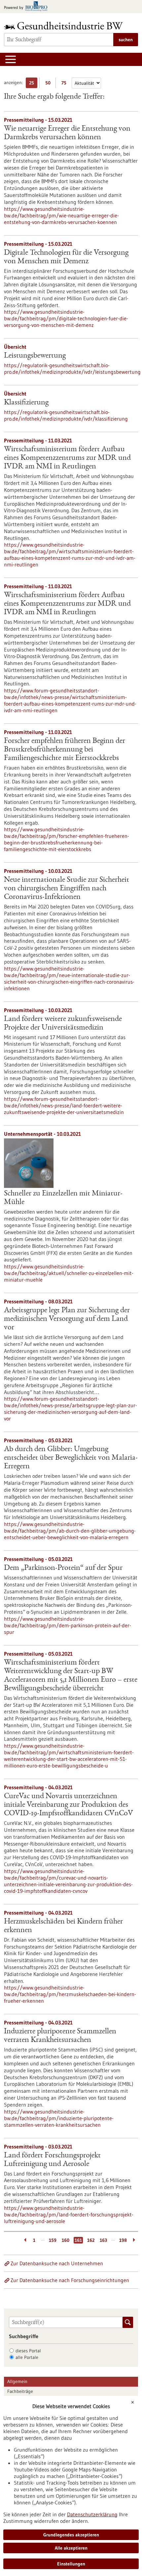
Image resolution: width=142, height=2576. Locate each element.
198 (123, 2240)
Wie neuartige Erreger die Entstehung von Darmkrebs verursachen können (67, 133)
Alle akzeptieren (71, 2548)
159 (53, 2240)
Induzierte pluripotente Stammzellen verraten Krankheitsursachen (60, 2036)
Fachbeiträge (20, 2391)
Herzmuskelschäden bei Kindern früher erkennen (63, 1926)
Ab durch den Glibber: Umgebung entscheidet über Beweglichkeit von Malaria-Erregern (71, 1458)
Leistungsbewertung (35, 356)
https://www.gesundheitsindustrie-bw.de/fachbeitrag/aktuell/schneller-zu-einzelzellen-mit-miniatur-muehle (69, 1273)
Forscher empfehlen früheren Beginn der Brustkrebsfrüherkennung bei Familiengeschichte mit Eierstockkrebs (65, 750)
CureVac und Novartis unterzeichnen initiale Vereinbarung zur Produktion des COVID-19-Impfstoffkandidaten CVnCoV (69, 1805)
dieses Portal (28, 2351)
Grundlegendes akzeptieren (71, 2535)
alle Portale (27, 2357)
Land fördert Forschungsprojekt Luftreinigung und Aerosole (52, 2160)
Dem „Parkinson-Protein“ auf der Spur (63, 1568)
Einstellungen (71, 2564)
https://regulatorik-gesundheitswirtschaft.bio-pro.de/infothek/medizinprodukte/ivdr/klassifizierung (66, 415)
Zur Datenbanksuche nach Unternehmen (57, 2263)
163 (103, 2240)
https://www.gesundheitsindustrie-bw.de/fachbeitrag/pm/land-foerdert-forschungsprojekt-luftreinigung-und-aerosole (69, 2214)
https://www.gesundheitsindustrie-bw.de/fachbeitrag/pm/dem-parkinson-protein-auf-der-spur (68, 1625)
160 (66, 2240)
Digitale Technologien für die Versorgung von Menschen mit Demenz (66, 257)
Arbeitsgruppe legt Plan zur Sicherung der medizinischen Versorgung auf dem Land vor (67, 1319)
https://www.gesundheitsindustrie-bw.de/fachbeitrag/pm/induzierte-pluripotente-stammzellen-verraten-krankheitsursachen (59, 2118)
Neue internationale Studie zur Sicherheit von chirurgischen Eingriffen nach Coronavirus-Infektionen (67, 889)
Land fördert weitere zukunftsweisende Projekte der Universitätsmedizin (63, 1024)
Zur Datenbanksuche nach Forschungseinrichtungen (70, 2280)
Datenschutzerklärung (92, 2514)
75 (66, 84)
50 (49, 84)
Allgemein (17, 2381)
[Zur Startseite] (65, 26)
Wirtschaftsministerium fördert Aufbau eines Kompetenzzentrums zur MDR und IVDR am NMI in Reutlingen (67, 458)
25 (33, 84)
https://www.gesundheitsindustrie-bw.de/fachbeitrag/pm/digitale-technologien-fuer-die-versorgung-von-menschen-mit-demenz (66, 318)
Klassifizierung (26, 403)
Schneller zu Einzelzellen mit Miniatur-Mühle (63, 1198)
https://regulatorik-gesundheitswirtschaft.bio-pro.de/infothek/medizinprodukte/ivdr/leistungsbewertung (71, 368)
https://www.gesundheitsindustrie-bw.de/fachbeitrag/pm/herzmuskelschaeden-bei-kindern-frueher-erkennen (70, 1994)
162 (91, 2240)
